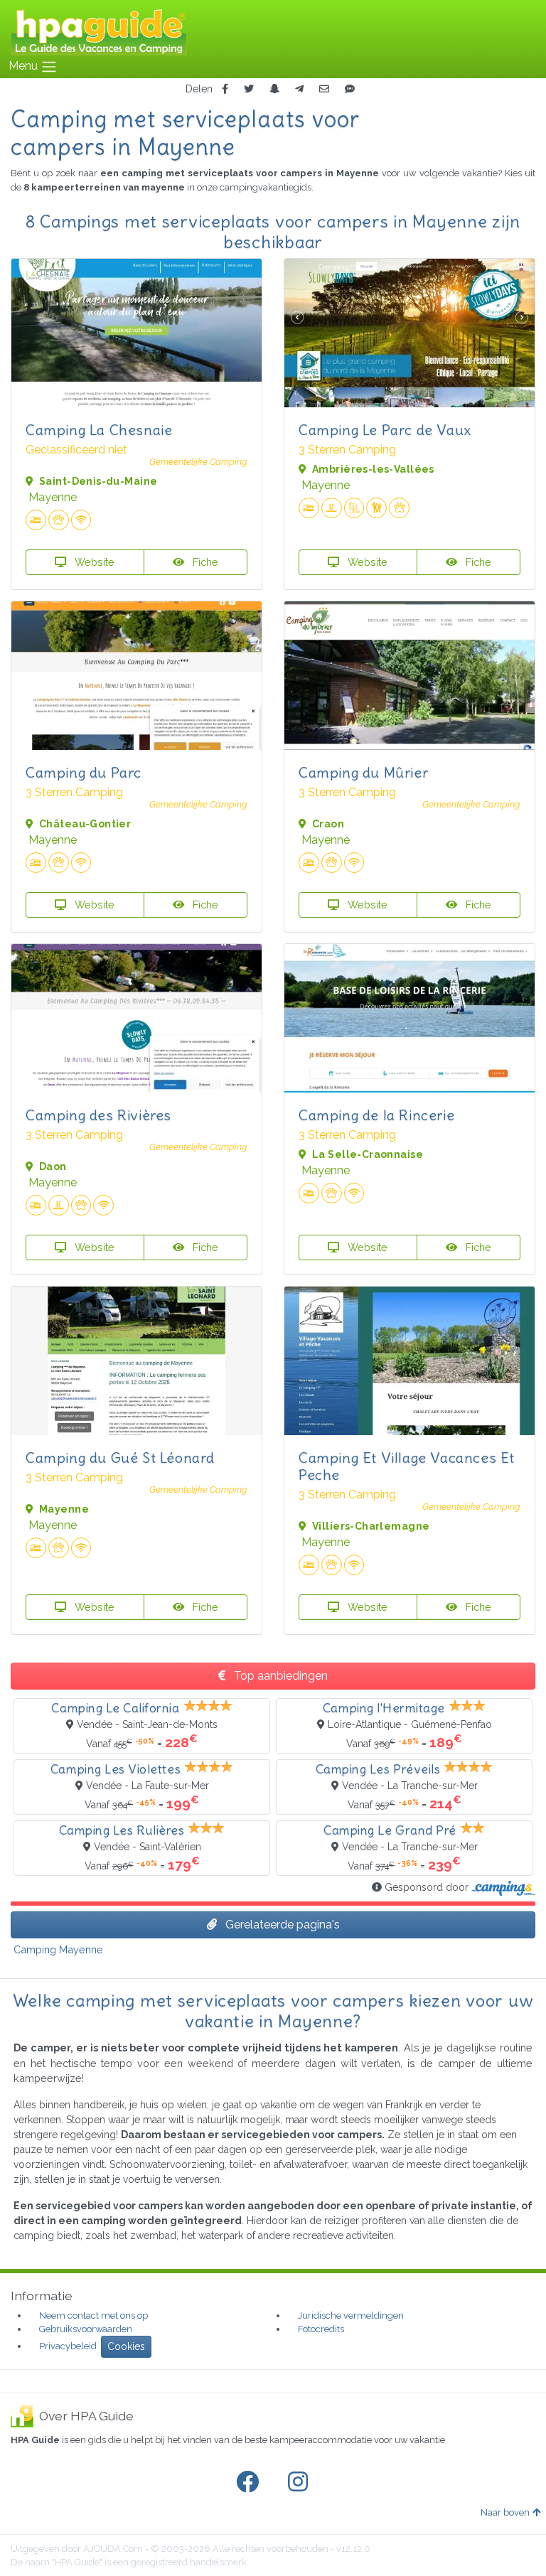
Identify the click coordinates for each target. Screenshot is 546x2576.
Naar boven (505, 2512)
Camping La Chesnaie (99, 430)
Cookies (126, 2346)
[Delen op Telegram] (299, 89)
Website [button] (93, 562)
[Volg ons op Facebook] (250, 2482)
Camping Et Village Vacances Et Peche (407, 1466)
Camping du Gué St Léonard (120, 1458)
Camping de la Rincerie (376, 1115)
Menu (25, 66)
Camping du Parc (84, 772)
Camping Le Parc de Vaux (385, 430)
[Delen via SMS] (350, 89)
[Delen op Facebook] (225, 89)
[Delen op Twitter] (249, 89)
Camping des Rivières (98, 1115)
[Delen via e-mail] (324, 89)
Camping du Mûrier (363, 772)
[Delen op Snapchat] (274, 89)
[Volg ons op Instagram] (301, 2482)
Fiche (204, 562)
